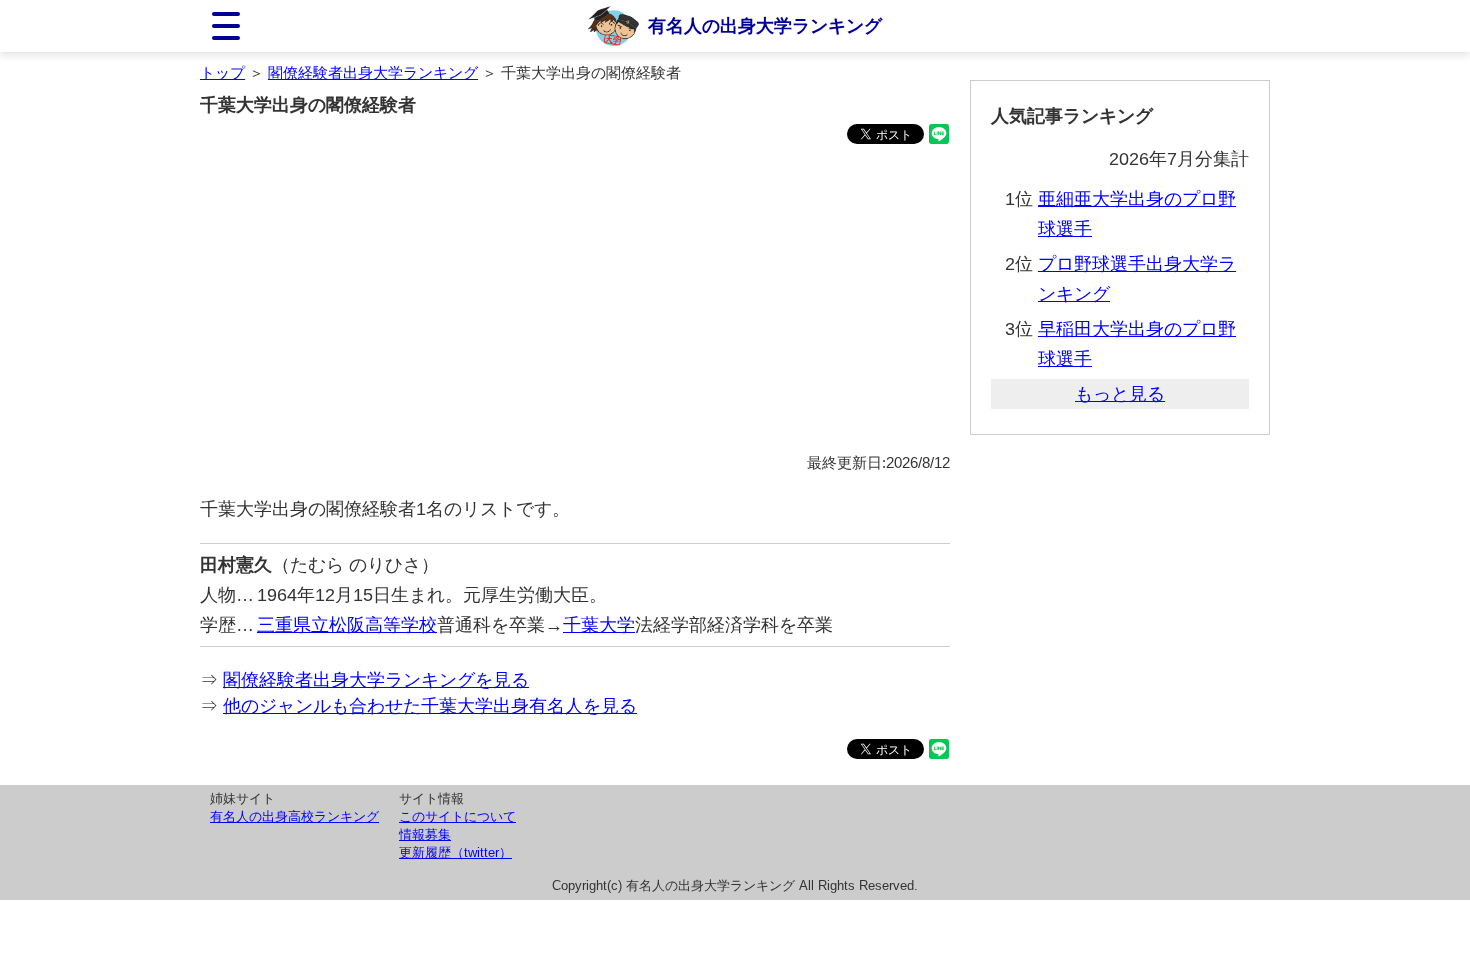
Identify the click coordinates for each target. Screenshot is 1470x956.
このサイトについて (457, 816)
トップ (222, 72)
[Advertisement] (575, 302)
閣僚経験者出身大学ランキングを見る (376, 680)
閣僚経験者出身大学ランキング (373, 72)
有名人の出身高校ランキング (294, 816)
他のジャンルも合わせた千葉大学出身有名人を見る (430, 706)
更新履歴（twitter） (455, 852)
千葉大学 (599, 625)
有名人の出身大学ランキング (765, 26)
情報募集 (425, 834)
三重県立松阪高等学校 (347, 625)
